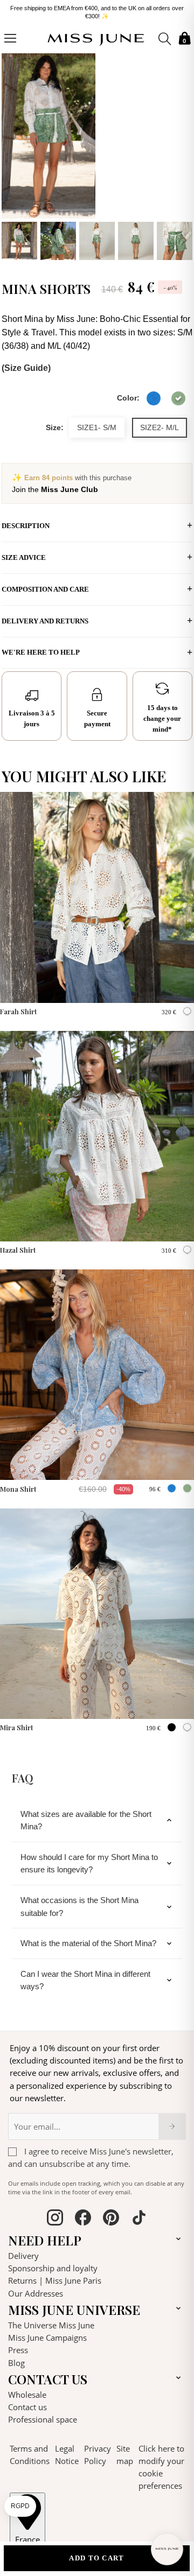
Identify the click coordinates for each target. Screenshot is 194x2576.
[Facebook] (83, 2215)
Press (18, 2346)
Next (182, 152)
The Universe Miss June (51, 2321)
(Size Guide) (26, 364)
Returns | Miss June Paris (55, 2277)
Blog (16, 2359)
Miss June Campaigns (47, 2334)
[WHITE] (187, 1008)
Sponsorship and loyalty (53, 2264)
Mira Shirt (17, 1724)
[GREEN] (178, 395)
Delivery (23, 2252)
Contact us (27, 2403)
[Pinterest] (111, 2215)
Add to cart (96, 2558)
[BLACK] (172, 1724)
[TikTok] (139, 2215)
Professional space (43, 2416)
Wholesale (27, 2391)
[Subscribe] (172, 2123)
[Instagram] (55, 2215)
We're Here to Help (41, 648)
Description (26, 522)
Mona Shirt (18, 1485)
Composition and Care (45, 585)
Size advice (24, 554)
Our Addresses (36, 2290)
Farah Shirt (19, 1007)
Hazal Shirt (18, 1246)
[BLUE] (154, 395)
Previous (12, 152)
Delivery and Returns (45, 617)
